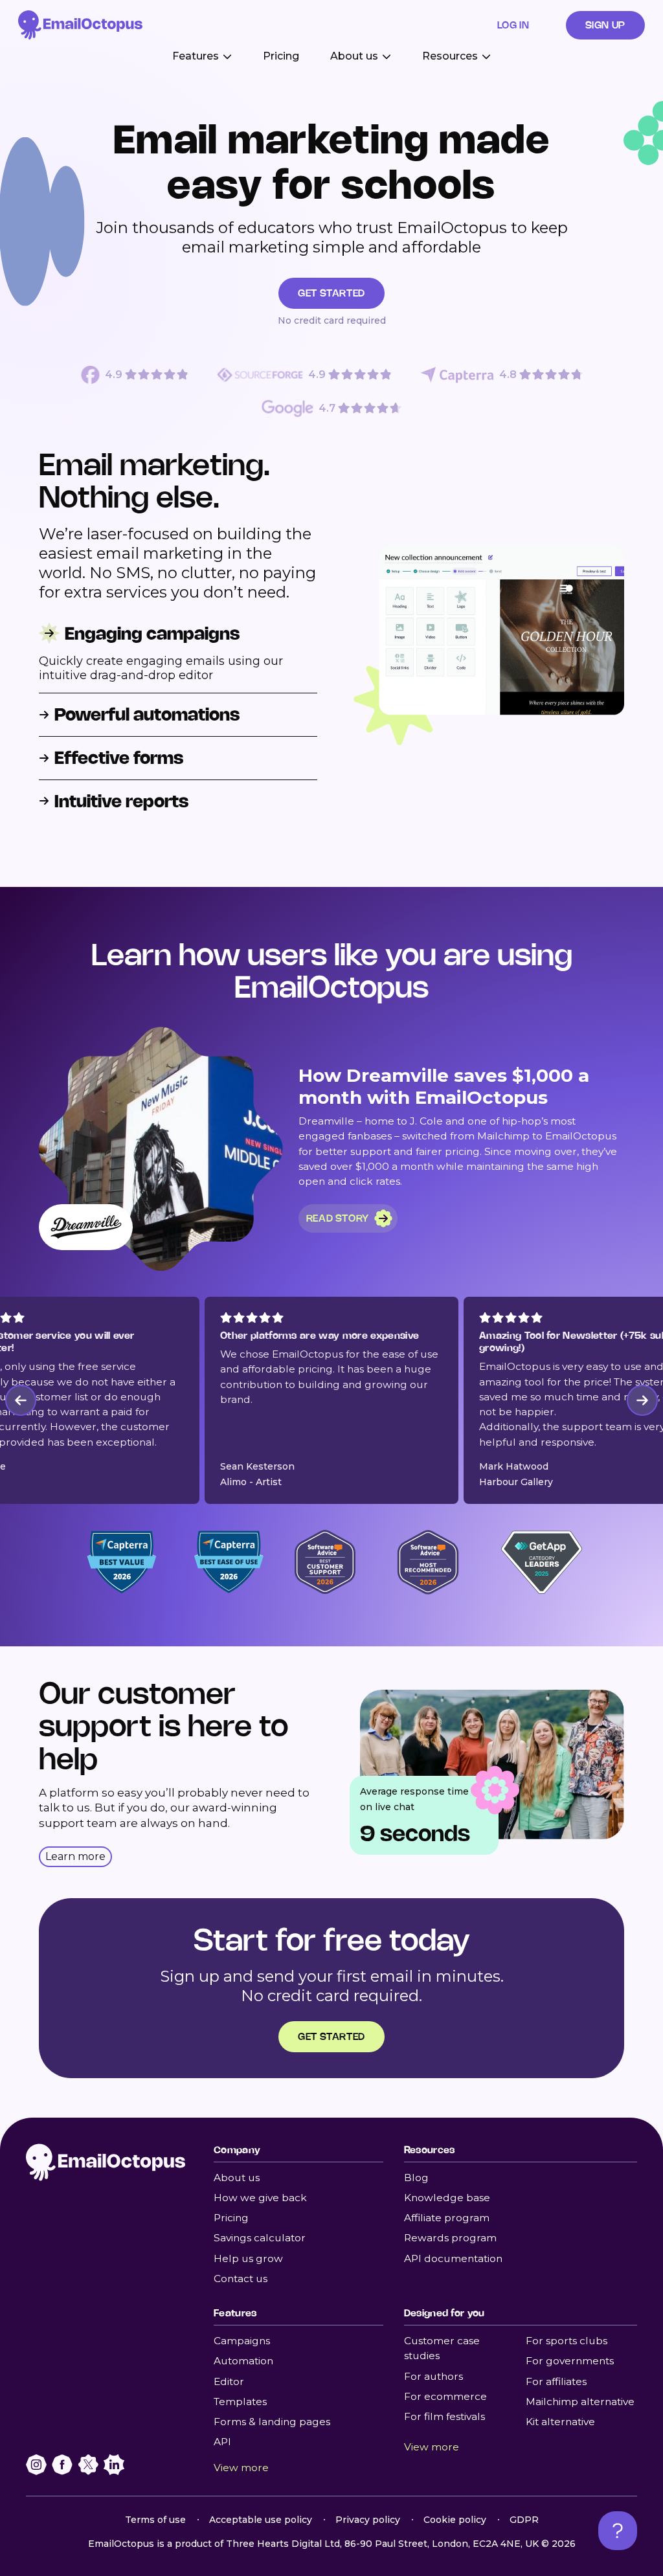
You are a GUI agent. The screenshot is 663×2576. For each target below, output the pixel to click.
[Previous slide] (21, 1400)
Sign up (605, 25)
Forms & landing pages (272, 2422)
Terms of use (155, 2520)
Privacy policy (368, 2520)
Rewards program (450, 2238)
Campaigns (242, 2341)
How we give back (260, 2198)
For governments (570, 2361)
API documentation (453, 2258)
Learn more (75, 1856)
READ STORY (338, 1218)
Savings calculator (260, 2238)
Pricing (281, 56)
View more (241, 2468)
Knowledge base (447, 2198)
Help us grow (248, 2258)
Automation (243, 2361)
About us (237, 2178)
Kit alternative (560, 2422)
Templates (240, 2402)
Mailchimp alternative (580, 2402)
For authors (433, 2376)
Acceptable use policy (261, 2520)
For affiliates (556, 2381)
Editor (229, 2381)
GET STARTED (331, 293)
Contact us (241, 2279)
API (222, 2442)
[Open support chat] (618, 2531)
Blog (416, 2178)
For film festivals (444, 2416)
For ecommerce (445, 2396)
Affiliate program (447, 2218)
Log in (513, 25)
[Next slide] (642, 1400)
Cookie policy (455, 2520)
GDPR (524, 2520)
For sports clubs (567, 2341)
